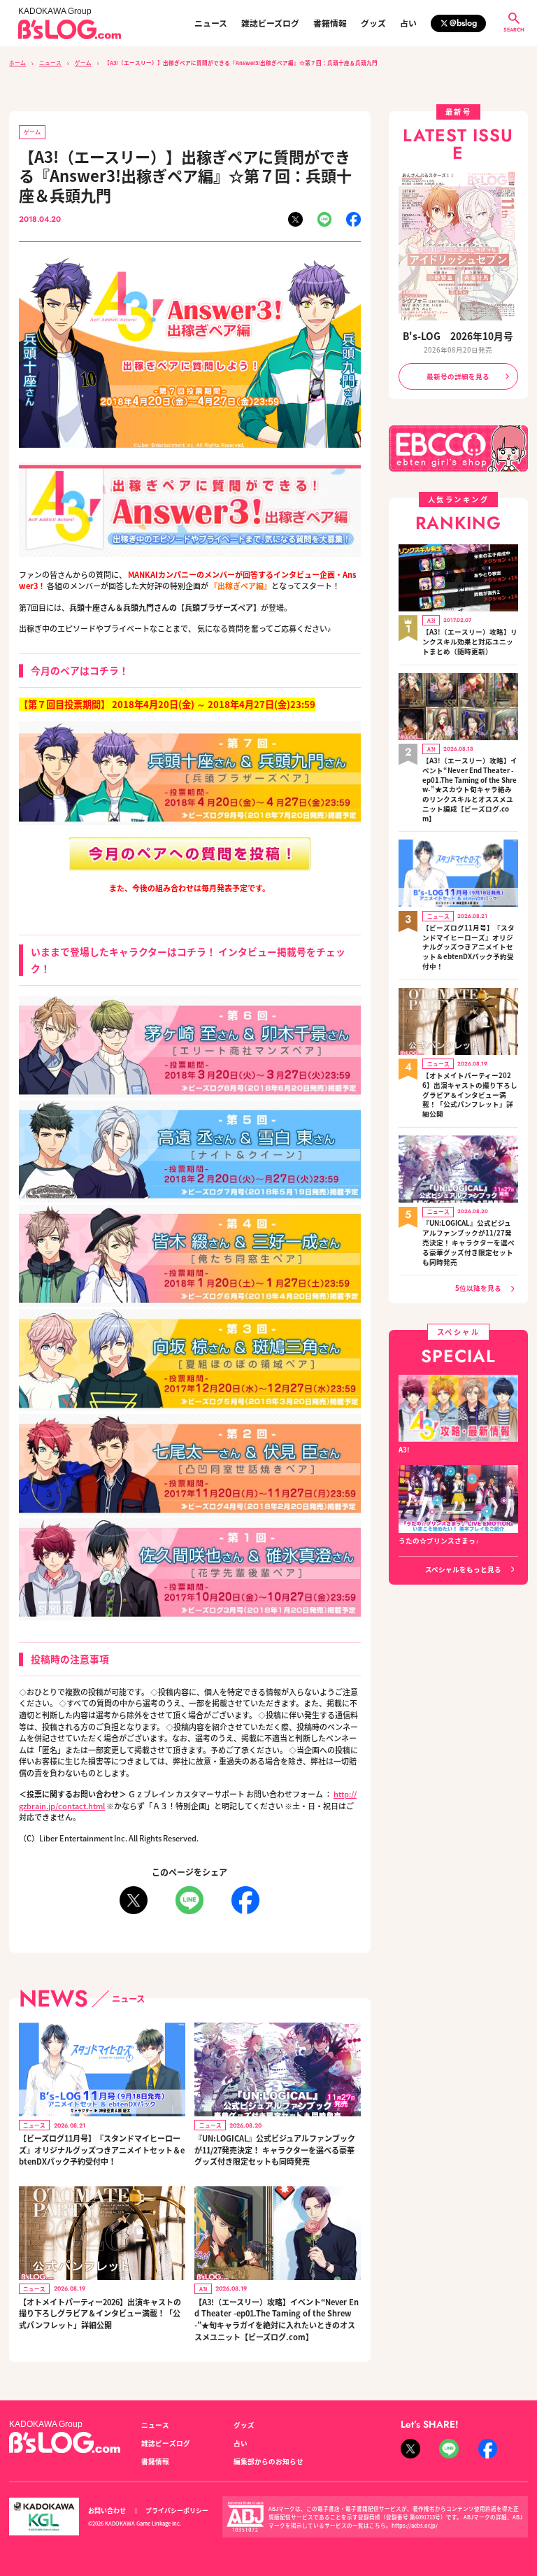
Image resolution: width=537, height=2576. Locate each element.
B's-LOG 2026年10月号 (458, 336)
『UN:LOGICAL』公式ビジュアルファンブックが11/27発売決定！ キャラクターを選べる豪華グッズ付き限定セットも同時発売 (275, 2150)
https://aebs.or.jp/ (415, 2525)
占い (408, 23)
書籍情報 (330, 23)
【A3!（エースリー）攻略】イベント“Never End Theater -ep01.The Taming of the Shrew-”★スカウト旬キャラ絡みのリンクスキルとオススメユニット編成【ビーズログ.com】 (470, 790)
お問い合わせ (107, 2511)
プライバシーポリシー (177, 2511)
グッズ (373, 23)
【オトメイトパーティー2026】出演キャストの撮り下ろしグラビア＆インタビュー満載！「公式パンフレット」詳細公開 (100, 2313)
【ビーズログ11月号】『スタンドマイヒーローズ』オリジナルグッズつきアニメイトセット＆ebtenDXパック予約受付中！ (102, 2150)
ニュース (211, 23)
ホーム (17, 63)
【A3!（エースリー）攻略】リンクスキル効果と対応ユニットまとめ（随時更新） (470, 642)
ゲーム (83, 63)
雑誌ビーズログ (270, 23)
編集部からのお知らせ (268, 2461)
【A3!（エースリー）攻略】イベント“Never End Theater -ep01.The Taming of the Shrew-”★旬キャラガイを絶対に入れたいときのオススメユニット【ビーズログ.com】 (277, 2319)
